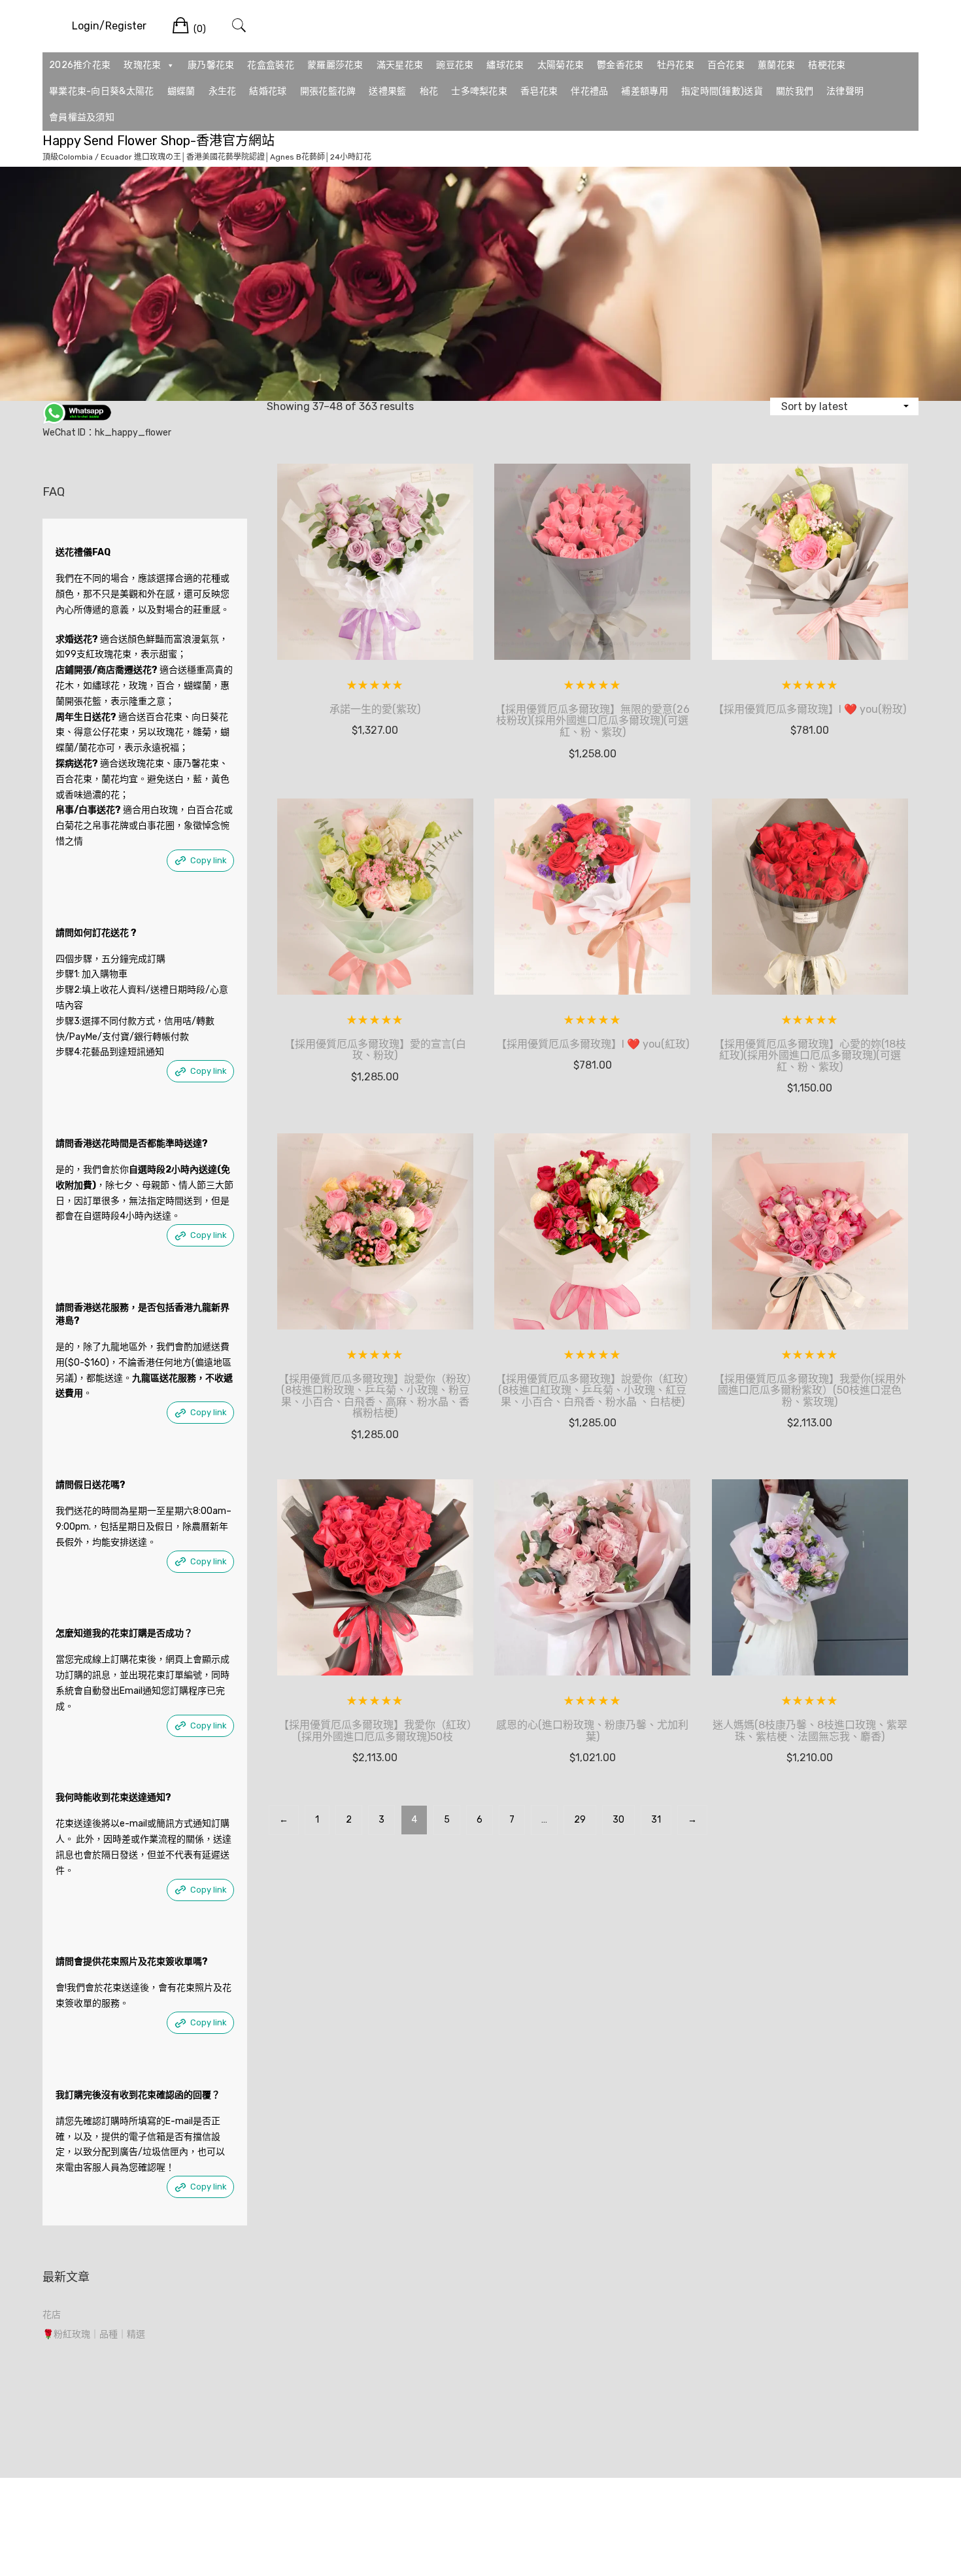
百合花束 (726, 65)
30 (618, 1820)
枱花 (429, 91)
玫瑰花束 (142, 65)
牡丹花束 (676, 65)
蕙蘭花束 (776, 65)
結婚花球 (268, 91)
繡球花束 (505, 65)
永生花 (223, 91)
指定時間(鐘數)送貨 (722, 91)
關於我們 (795, 91)
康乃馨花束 (211, 65)
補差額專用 (645, 91)
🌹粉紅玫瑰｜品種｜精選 (94, 2334)
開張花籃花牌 (328, 91)
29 (580, 1820)
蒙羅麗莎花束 (335, 65)
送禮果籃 (387, 91)
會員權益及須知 (82, 117)
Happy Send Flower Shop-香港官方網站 (159, 141)
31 (656, 1820)
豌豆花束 (455, 65)
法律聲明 (845, 91)
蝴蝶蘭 (181, 91)
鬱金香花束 (620, 65)
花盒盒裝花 (271, 65)
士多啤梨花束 (479, 91)
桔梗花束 (827, 65)
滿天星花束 (400, 65)
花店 (52, 2315)
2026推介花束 (80, 65)
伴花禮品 (589, 91)
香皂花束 (539, 91)
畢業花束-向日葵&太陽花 (102, 91)
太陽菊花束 (561, 65)
